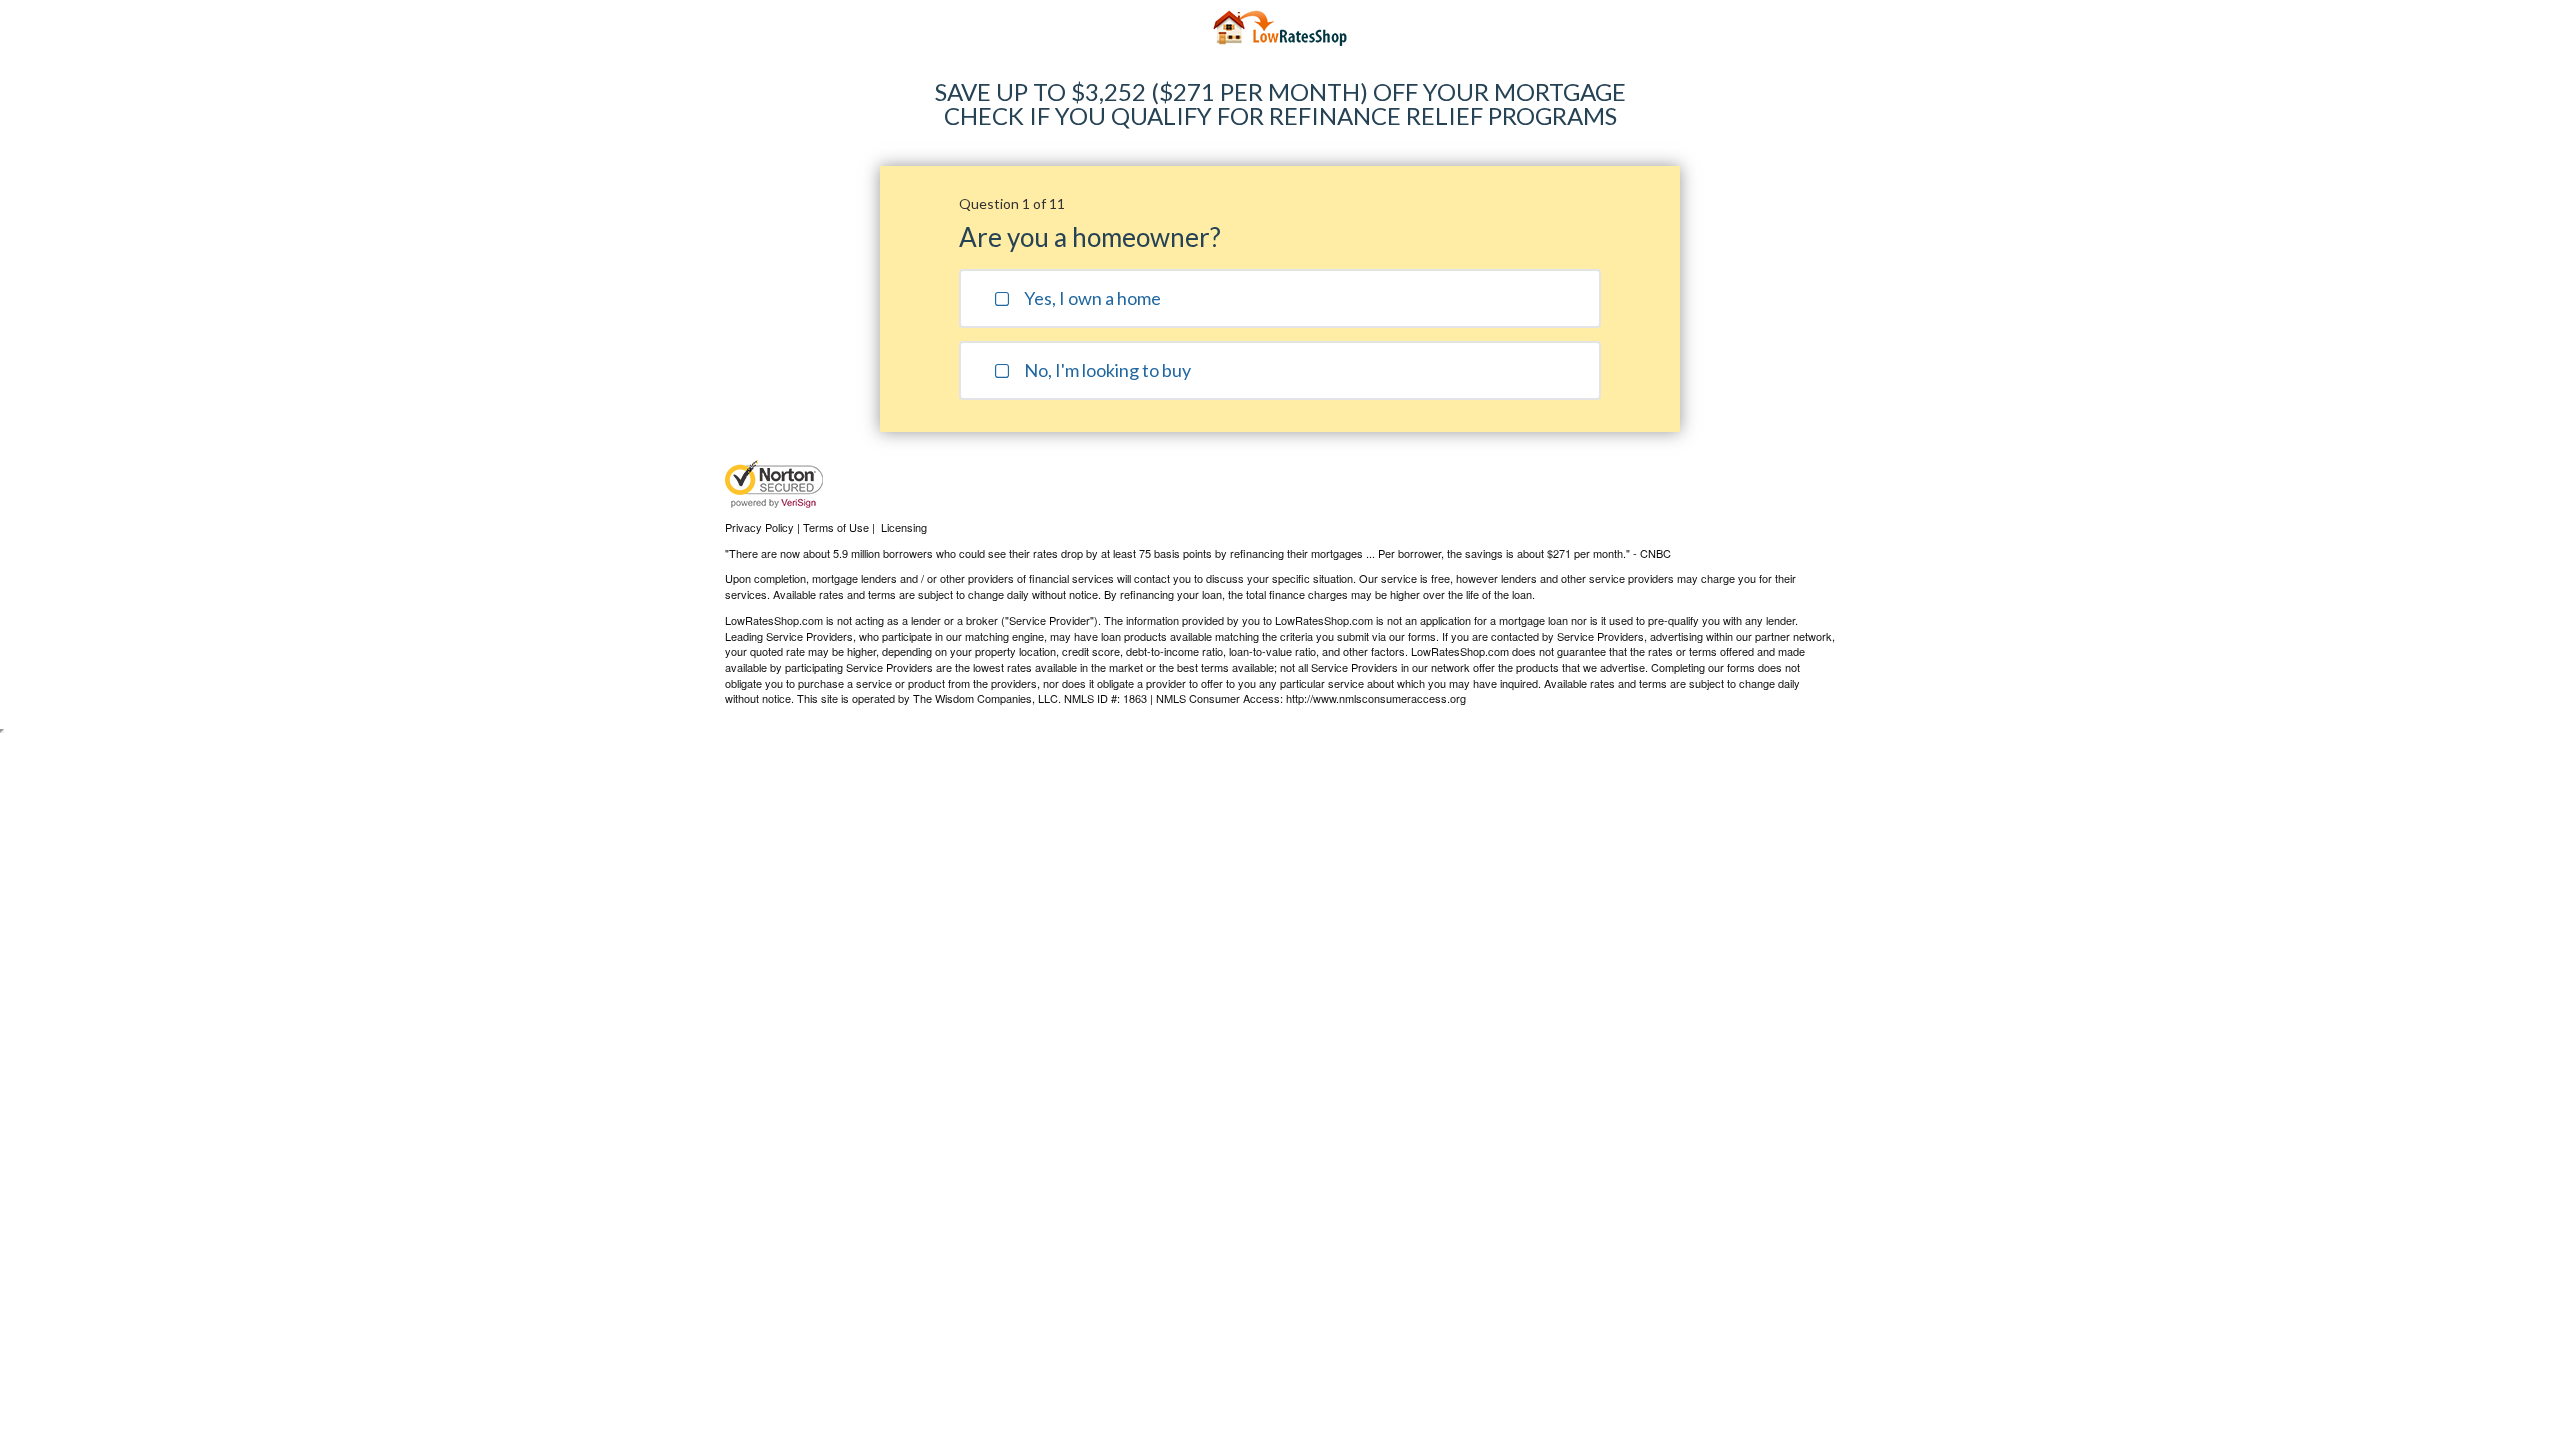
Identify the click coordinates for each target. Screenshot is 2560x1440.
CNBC (1655, 553)
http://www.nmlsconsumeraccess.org (1376, 698)
